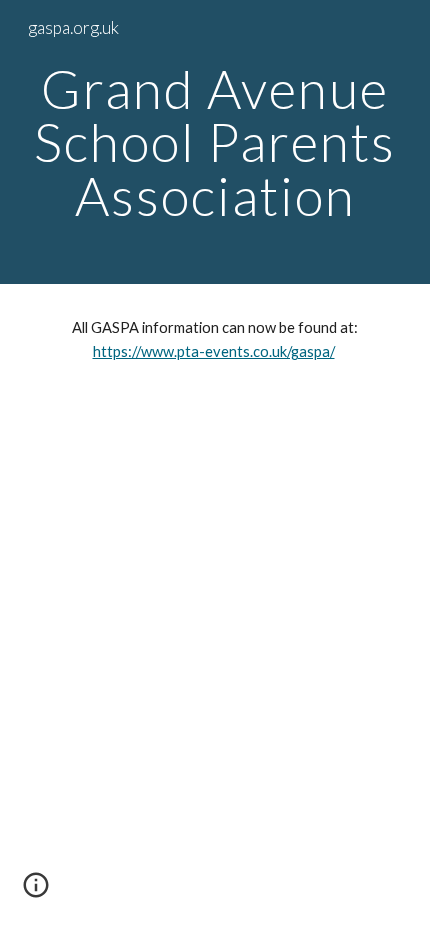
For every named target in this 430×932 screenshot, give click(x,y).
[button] (36, 892)
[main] (215, 142)
